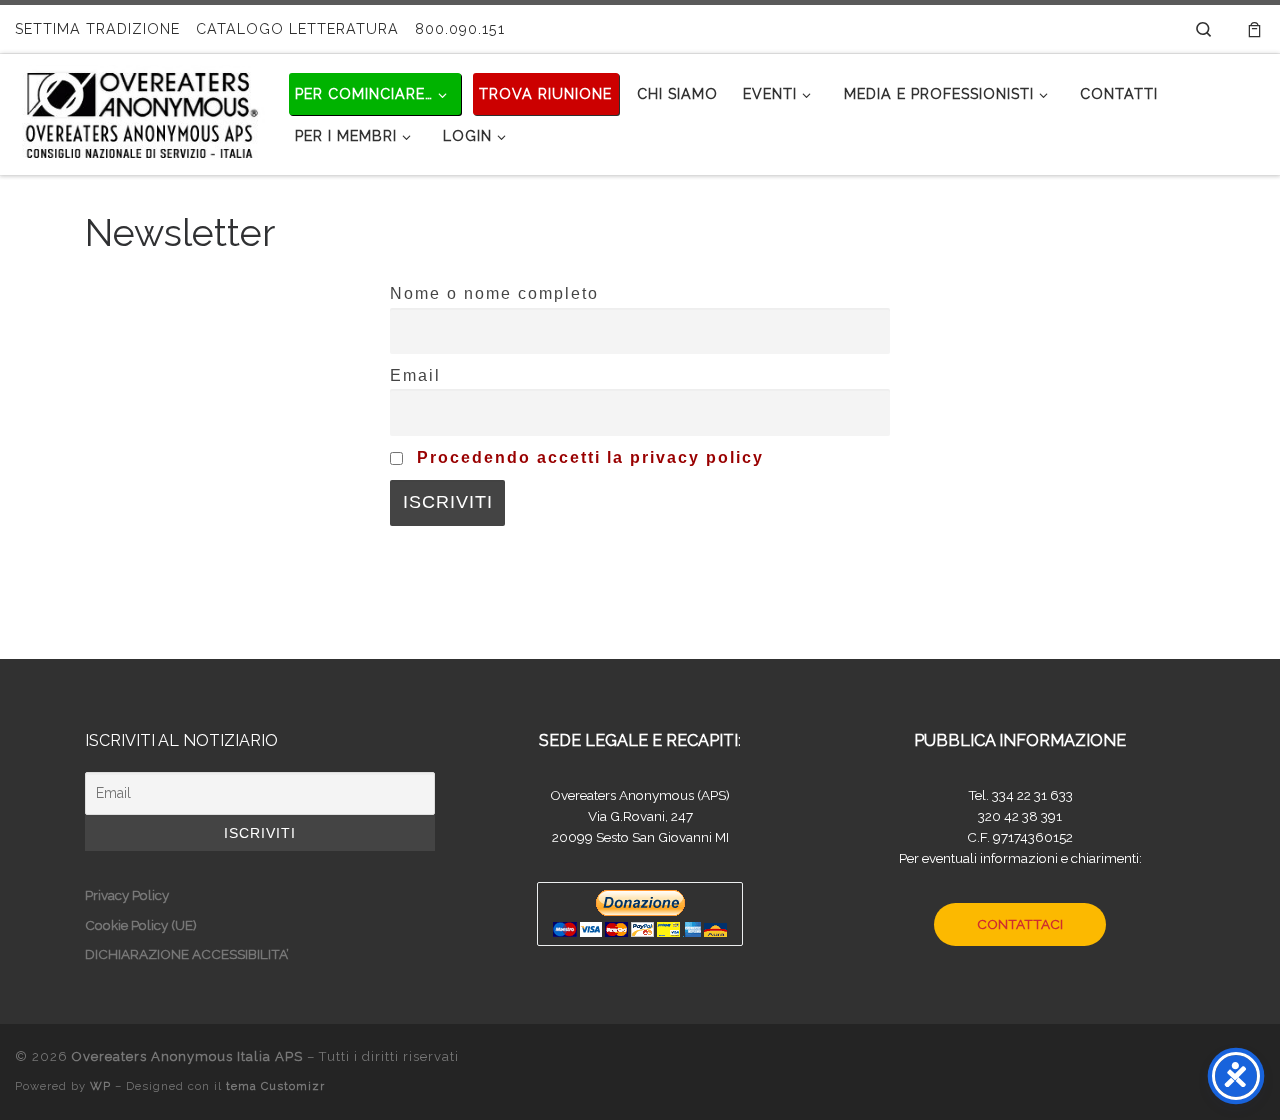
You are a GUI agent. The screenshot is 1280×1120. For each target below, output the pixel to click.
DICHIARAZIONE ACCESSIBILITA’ (187, 954)
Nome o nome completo (494, 293)
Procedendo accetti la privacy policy (590, 457)
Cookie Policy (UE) (141, 925)
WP (100, 1086)
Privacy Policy (127, 895)
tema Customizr (275, 1086)
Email (415, 375)
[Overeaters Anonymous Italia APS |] (140, 111)
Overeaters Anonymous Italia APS (187, 1056)
